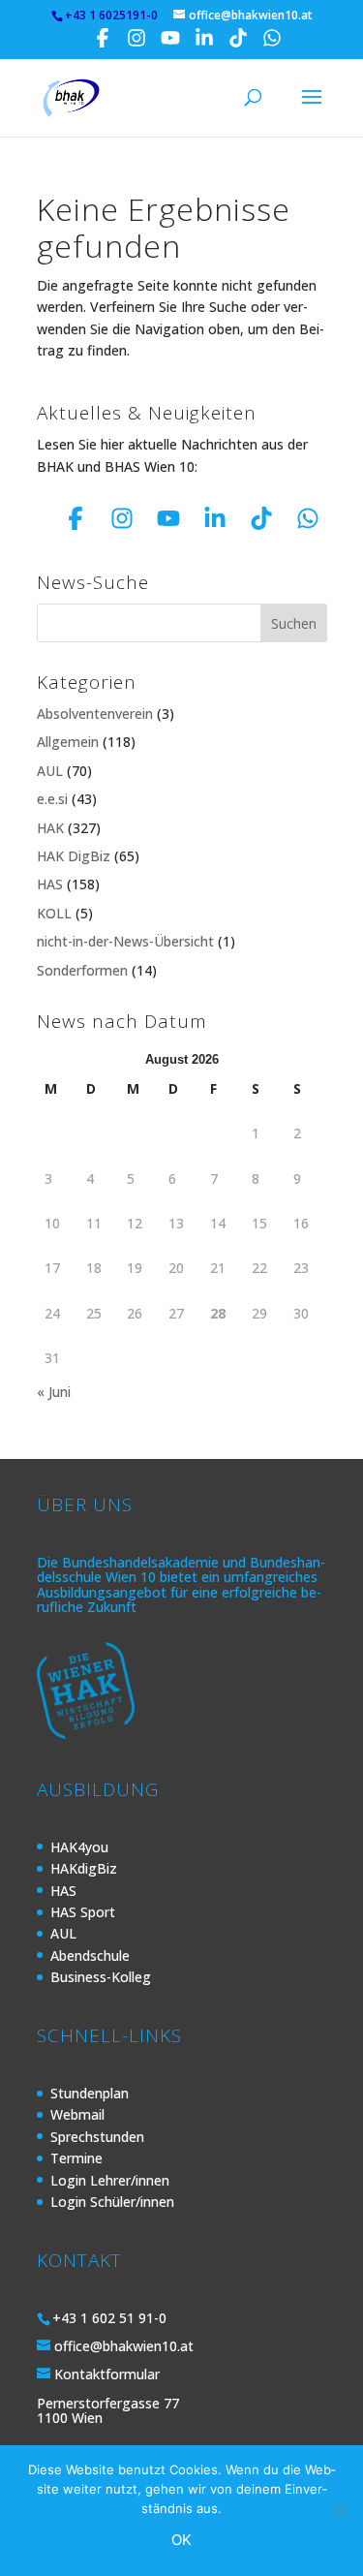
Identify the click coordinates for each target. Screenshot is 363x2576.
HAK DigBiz (74, 856)
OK (181, 2540)
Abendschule (90, 1955)
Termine (76, 2158)
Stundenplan (90, 2093)
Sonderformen (82, 970)
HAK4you (79, 1847)
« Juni (54, 1392)
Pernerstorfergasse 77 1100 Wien (108, 2410)
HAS (50, 884)
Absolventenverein (95, 714)
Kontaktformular (107, 2374)
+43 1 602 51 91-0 (109, 2318)
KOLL (54, 913)
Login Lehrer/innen (110, 2180)
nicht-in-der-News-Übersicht (125, 941)
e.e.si (52, 799)
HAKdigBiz (84, 1868)
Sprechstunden (97, 2137)
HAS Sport (83, 1912)
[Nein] (339, 2510)
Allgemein (68, 742)
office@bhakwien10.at (124, 2346)
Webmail (77, 2114)
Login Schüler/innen (112, 2202)
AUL (50, 771)
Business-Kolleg (101, 1977)
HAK (50, 828)
